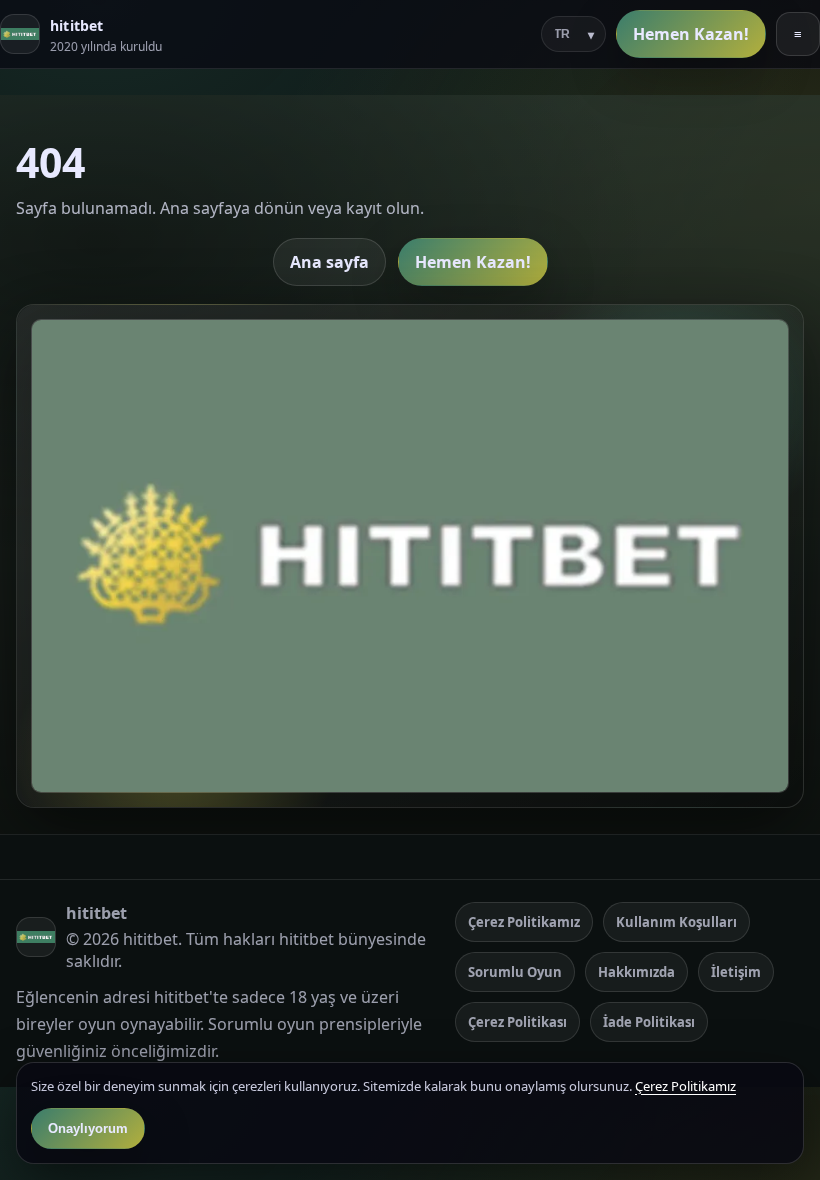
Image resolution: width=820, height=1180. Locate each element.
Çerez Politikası (517, 1022)
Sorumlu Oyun (515, 972)
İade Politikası (649, 1022)
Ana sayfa (329, 262)
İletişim (736, 972)
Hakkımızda (636, 972)
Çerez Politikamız (524, 922)
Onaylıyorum (88, 1128)
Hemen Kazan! (691, 34)
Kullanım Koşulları (676, 922)
